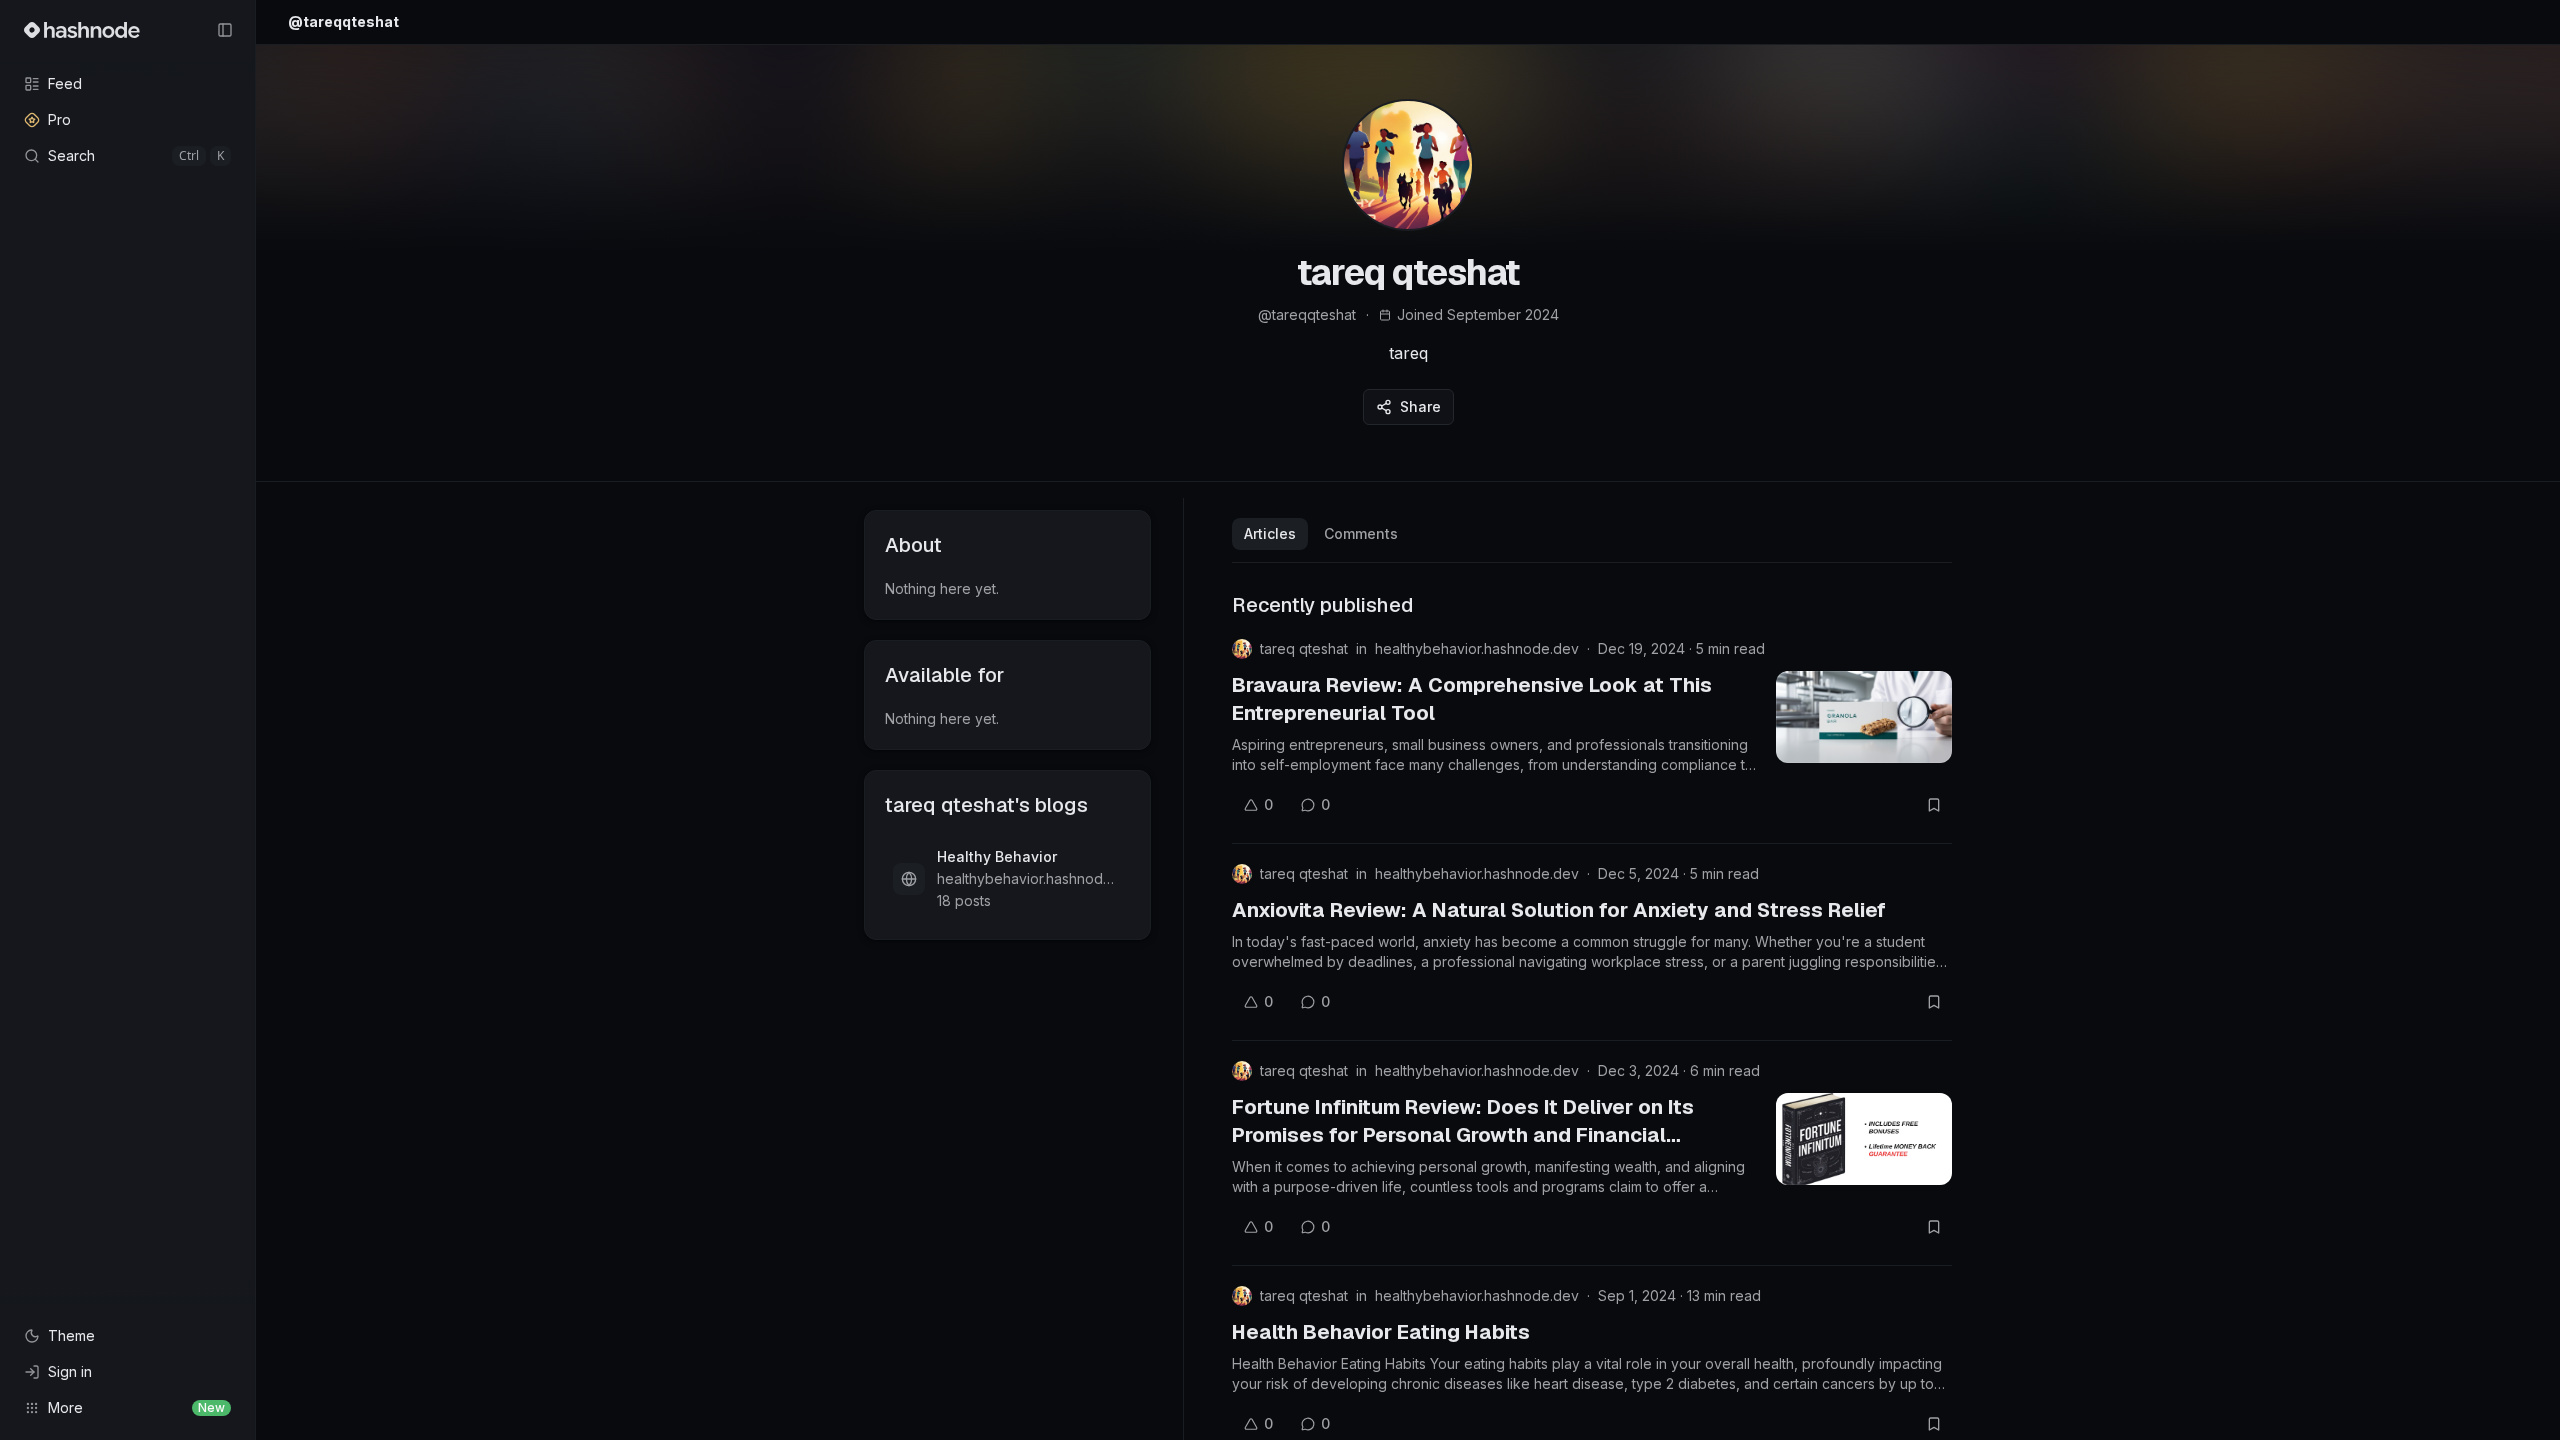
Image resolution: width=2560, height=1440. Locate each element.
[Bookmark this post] (1934, 805)
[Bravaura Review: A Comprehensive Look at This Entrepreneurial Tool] (1864, 717)
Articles (1270, 533)
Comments (1361, 533)
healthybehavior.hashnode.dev (1477, 648)
